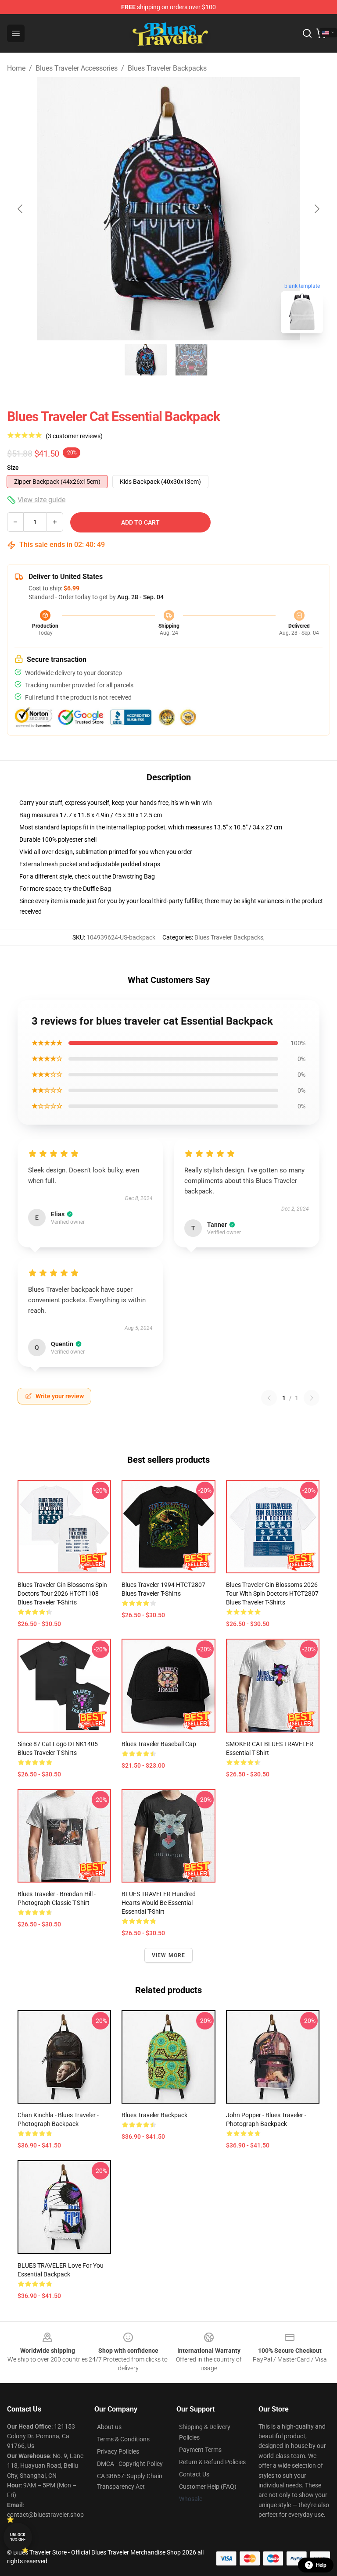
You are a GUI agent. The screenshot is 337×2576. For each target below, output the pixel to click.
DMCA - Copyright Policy (130, 2464)
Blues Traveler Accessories (77, 68)
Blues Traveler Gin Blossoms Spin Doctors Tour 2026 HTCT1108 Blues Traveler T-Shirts (62, 1593)
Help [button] (321, 2565)
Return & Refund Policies (212, 2462)
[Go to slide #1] (146, 360)
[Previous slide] (21, 209)
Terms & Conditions (123, 2439)
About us (109, 2427)
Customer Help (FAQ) (208, 2487)
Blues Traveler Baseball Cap (159, 1744)
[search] (307, 33)
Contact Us (194, 2474)
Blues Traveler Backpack (154, 2115)
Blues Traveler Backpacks (167, 68)
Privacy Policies (118, 2451)
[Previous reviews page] (269, 1398)
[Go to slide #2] (191, 360)
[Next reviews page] (312, 1398)
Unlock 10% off (18, 2537)
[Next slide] (316, 209)
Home (16, 68)
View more (169, 1955)
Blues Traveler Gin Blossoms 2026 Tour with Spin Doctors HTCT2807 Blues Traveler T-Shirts (272, 1593)
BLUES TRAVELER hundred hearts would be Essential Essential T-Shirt (159, 1903)
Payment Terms (200, 2450)
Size (13, 468)
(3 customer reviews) (74, 436)
